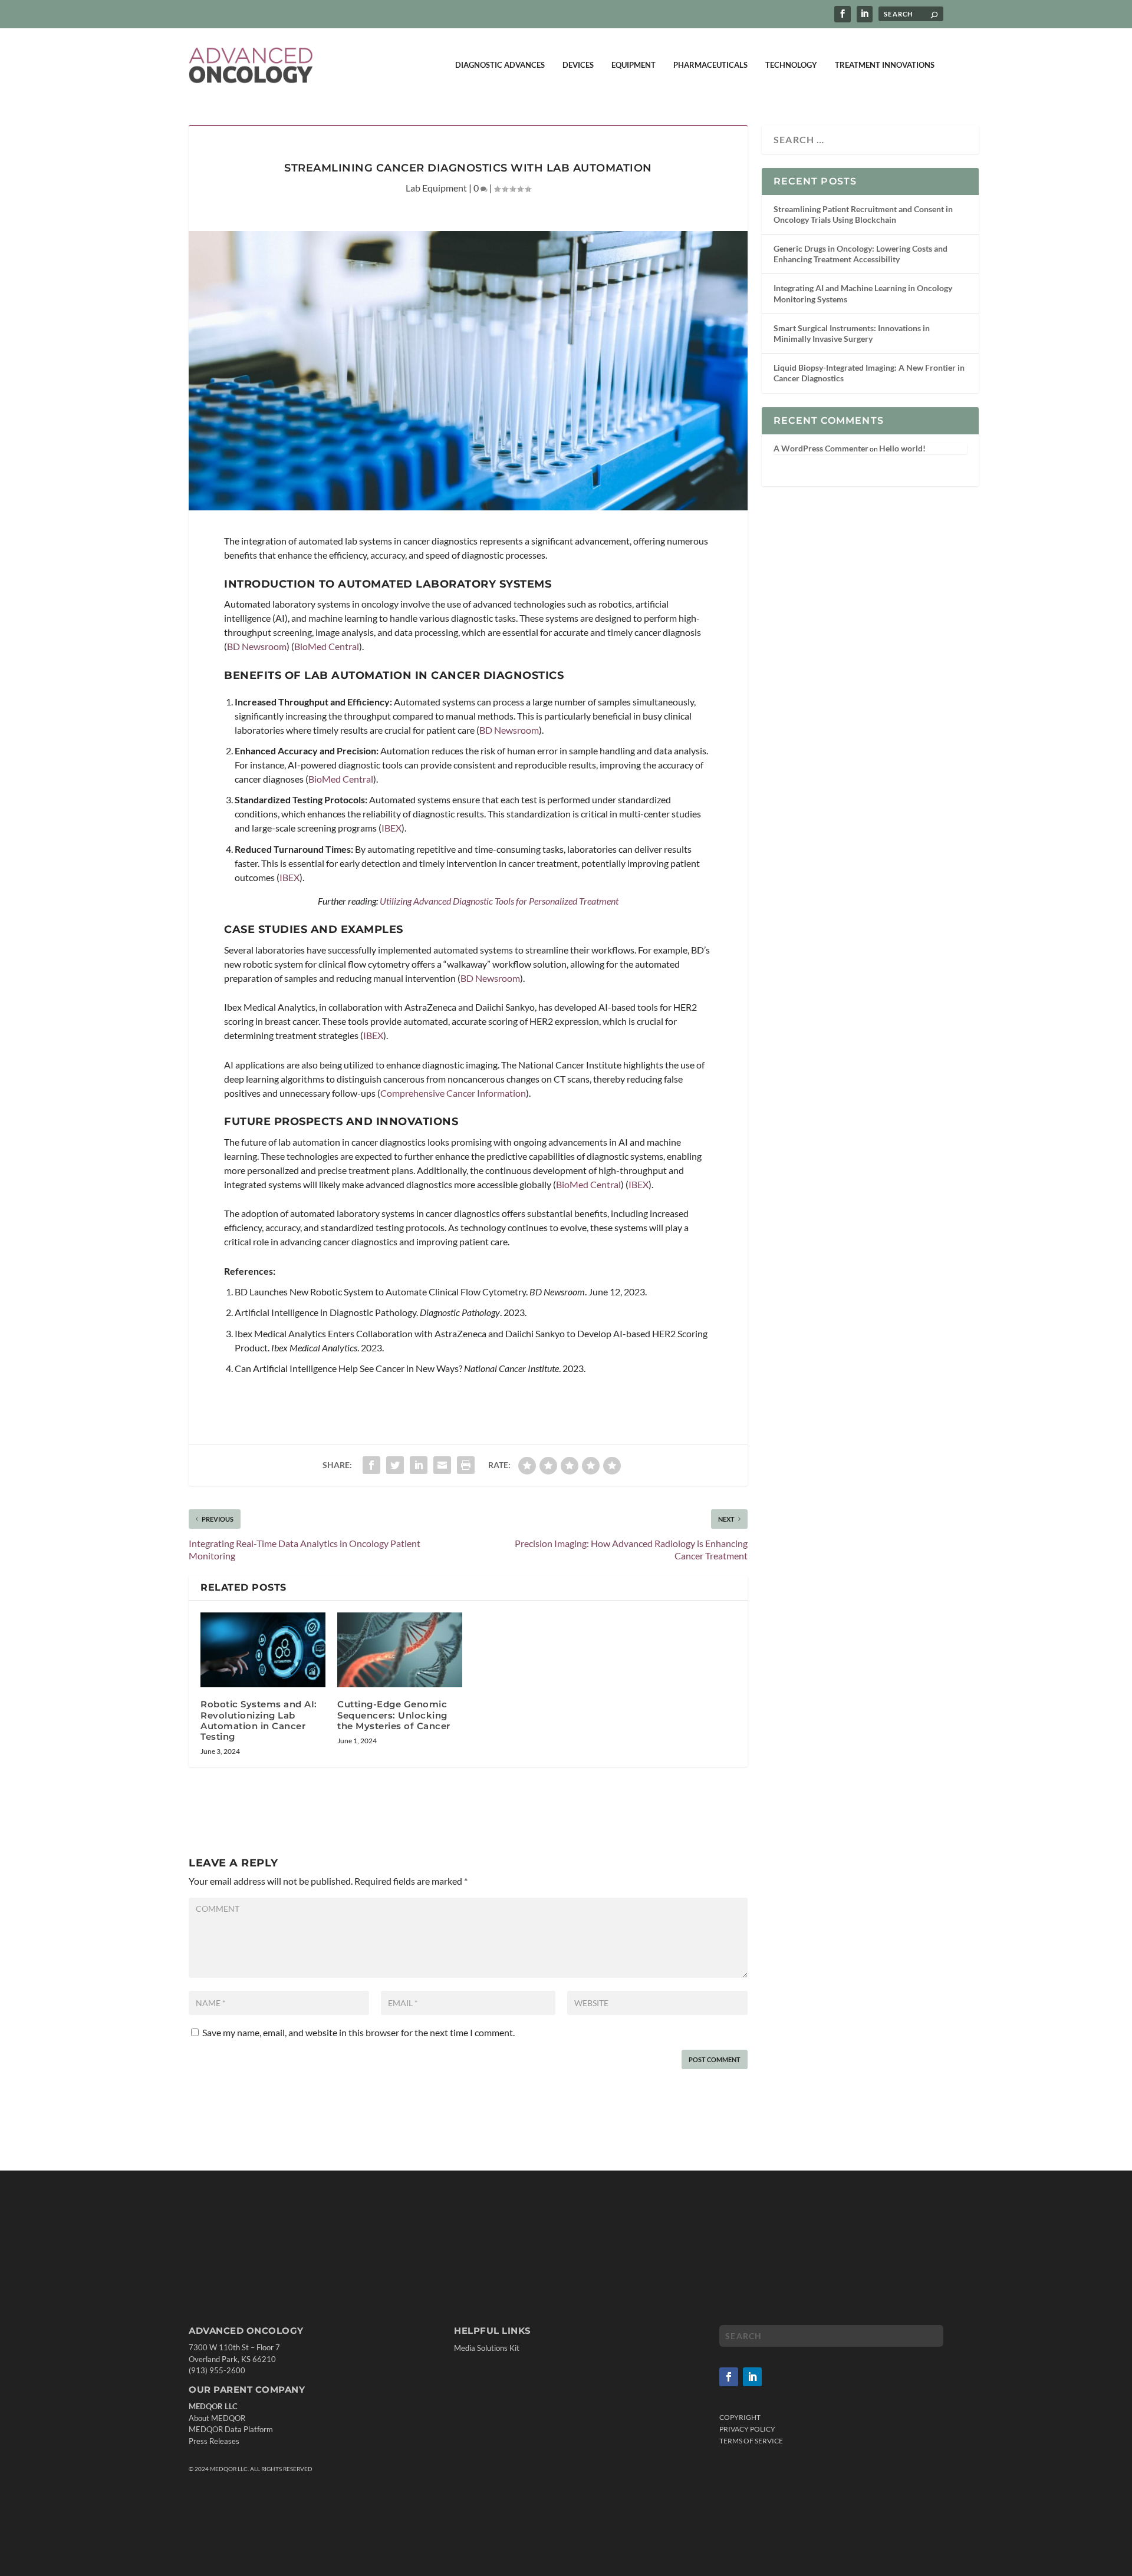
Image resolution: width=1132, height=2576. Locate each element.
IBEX (391, 828)
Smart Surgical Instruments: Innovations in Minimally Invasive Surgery (852, 333)
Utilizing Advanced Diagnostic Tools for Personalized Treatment (499, 901)
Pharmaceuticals (710, 65)
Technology (791, 65)
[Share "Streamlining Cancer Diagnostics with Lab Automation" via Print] (466, 1465)
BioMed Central (327, 646)
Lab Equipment (436, 188)
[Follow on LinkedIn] (752, 2377)
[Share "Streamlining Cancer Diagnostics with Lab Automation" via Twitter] (395, 1465)
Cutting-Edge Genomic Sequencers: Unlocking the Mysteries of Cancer (394, 1715)
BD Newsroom (257, 646)
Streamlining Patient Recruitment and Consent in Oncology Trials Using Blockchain (863, 214)
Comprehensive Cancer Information (453, 1093)
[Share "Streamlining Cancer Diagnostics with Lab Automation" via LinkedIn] (419, 1465)
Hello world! (902, 448)
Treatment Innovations (885, 65)
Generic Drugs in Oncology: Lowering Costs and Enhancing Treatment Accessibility (860, 254)
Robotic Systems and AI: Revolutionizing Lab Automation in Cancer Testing (259, 1720)
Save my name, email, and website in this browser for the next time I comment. (358, 2032)
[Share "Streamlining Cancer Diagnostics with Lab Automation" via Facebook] (371, 1465)
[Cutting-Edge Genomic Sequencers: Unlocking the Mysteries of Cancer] (400, 1650)
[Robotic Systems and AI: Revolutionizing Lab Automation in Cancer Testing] (263, 1650)
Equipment (634, 65)
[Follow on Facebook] (729, 2377)
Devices (578, 65)
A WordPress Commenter (821, 448)
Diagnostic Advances (500, 65)
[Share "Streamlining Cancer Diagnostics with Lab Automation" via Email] (442, 1465)
